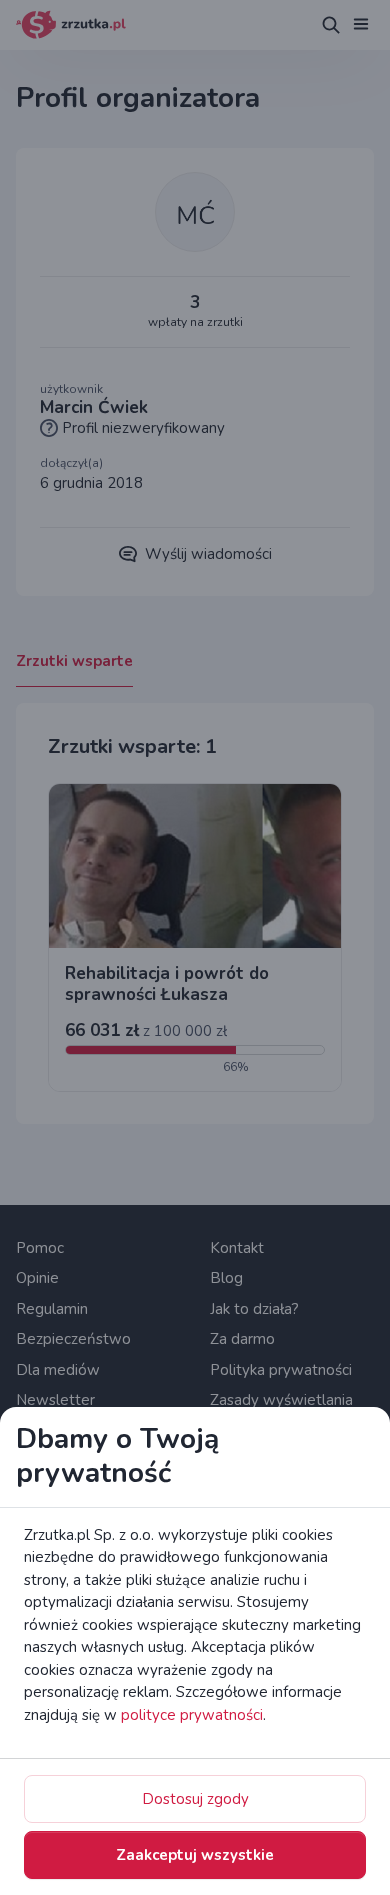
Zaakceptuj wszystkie (195, 1855)
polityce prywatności (192, 1715)
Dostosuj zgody (195, 1799)
